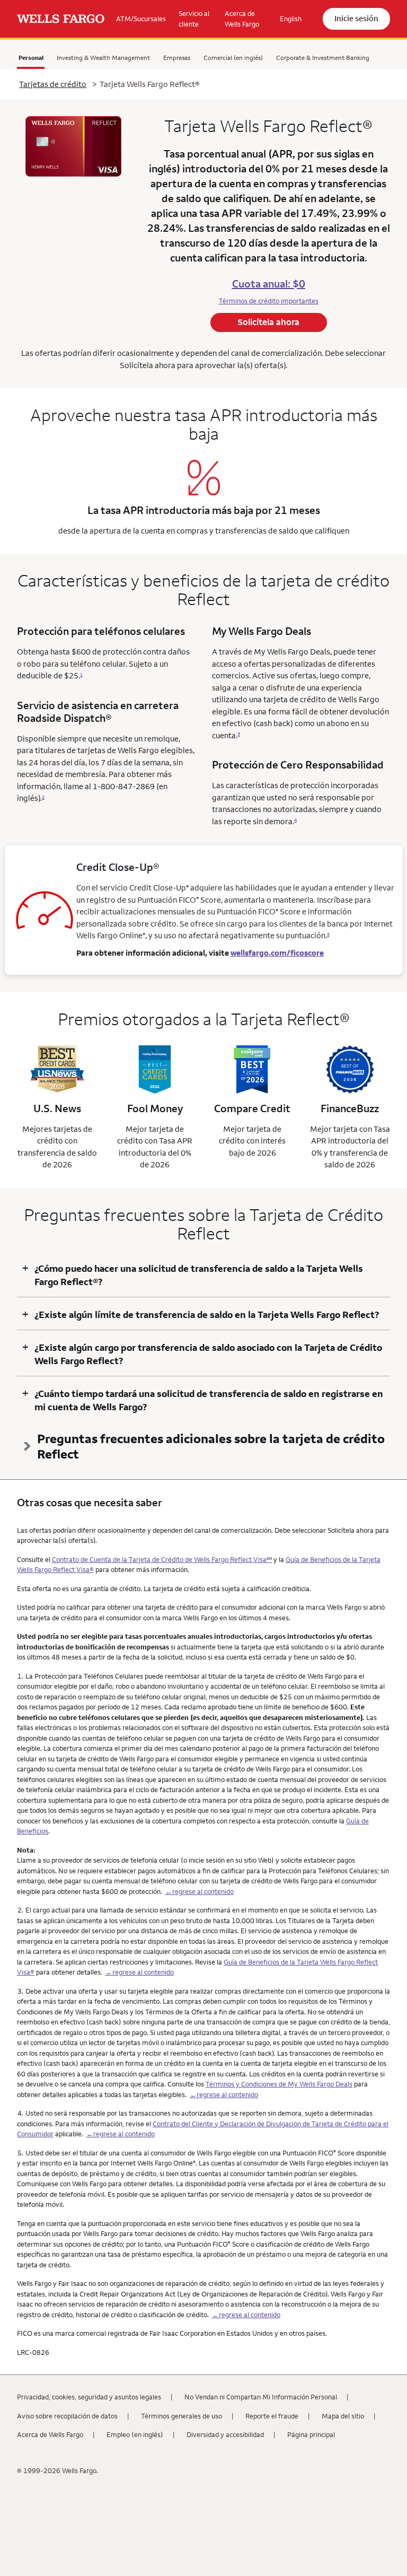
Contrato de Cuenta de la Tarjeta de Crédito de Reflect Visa (162, 1559)
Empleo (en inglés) (135, 2434)
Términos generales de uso (182, 2416)
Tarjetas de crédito (53, 84)
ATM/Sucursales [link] (141, 19)
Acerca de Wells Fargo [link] (242, 19)
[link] (61, 19)
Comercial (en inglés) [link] (233, 58)
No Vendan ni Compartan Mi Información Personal (261, 2397)
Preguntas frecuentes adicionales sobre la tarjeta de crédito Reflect (211, 1446)
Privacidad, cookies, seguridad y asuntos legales (89, 2397)
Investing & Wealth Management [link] (103, 58)
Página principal (311, 2434)
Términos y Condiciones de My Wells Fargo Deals (279, 2084)
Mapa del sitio (343, 2416)
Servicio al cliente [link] (194, 19)
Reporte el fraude (272, 2416)
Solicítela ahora (268, 322)
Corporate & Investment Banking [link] (323, 58)
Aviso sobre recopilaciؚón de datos (67, 2416)
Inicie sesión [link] (356, 18)
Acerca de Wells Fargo (50, 2434)
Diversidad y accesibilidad (225, 2434)
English (291, 19)
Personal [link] (31, 58)
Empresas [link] (177, 58)
